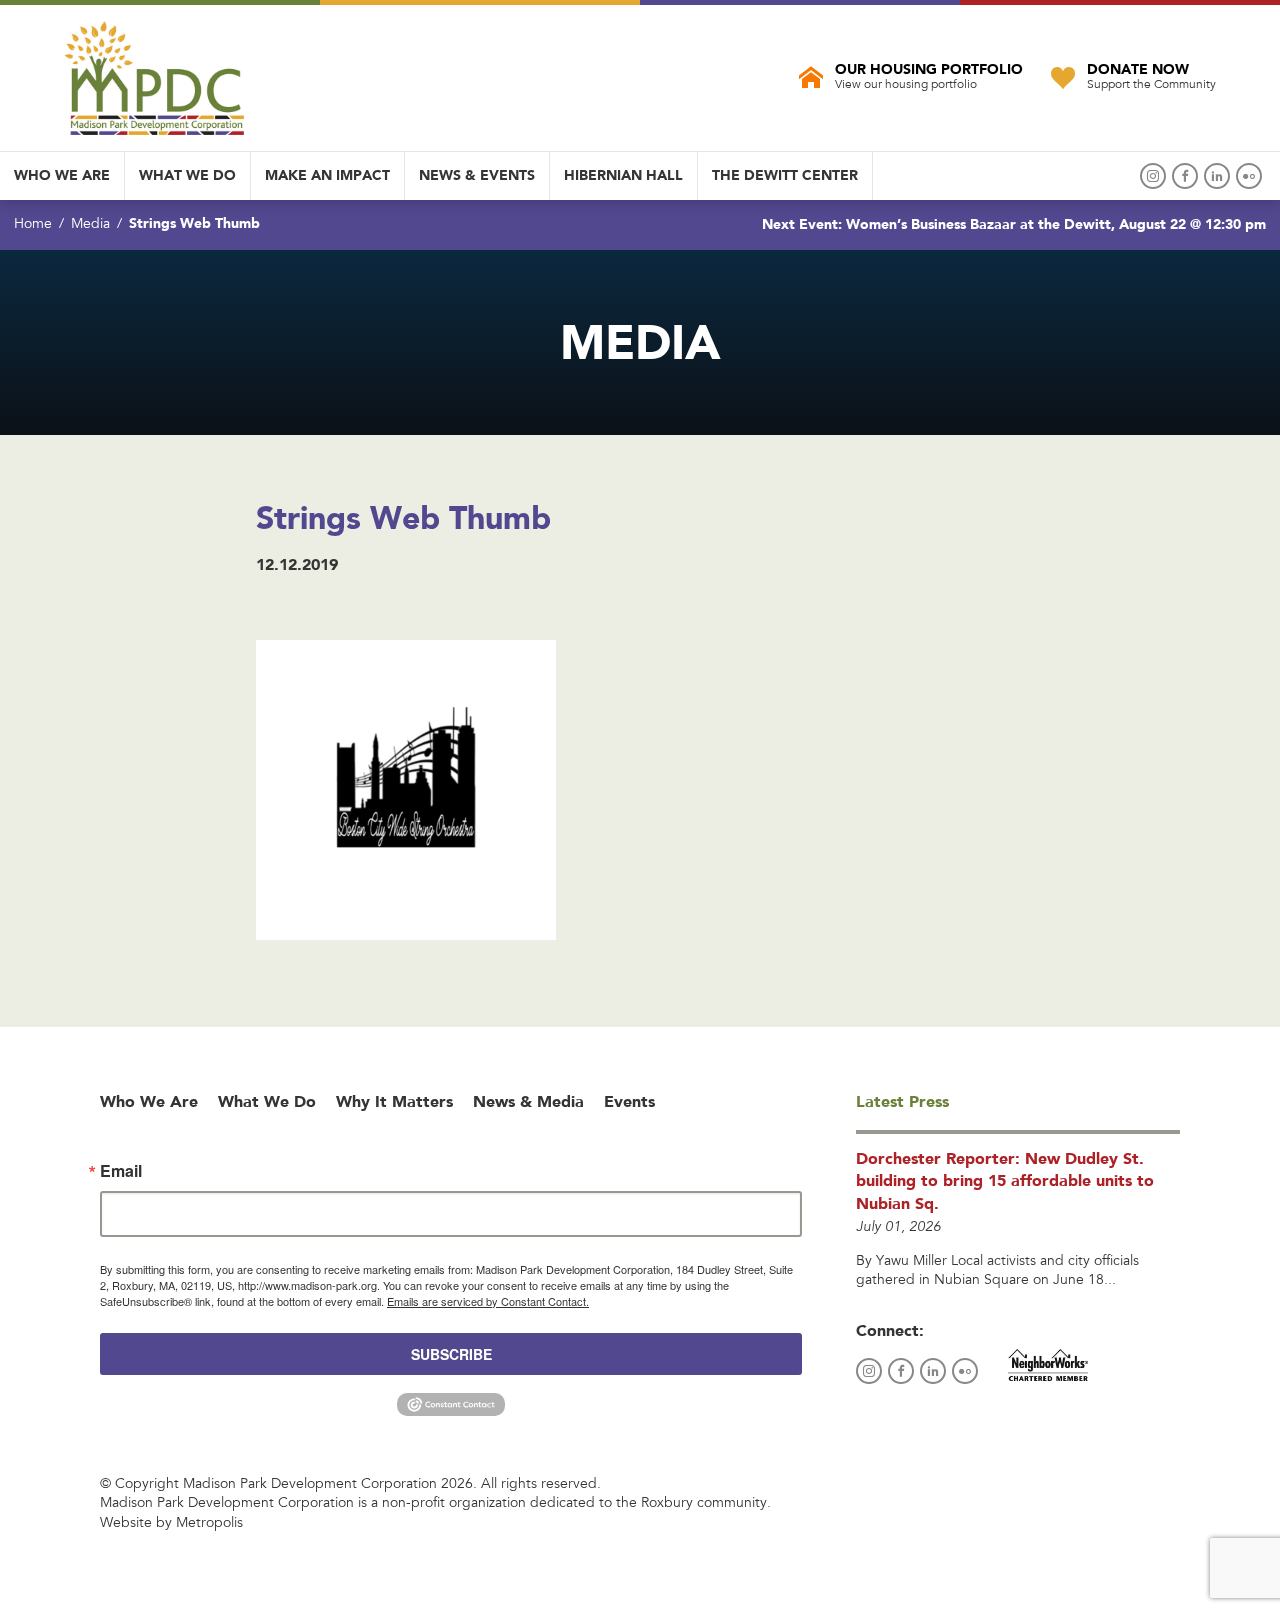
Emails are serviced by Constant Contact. (488, 1301)
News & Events (477, 175)
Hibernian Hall (623, 175)
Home (33, 225)
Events (629, 1101)
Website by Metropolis (171, 1524)
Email (121, 1171)
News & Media (528, 1101)
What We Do (187, 175)
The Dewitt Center (785, 175)
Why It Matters (394, 1101)
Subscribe (451, 1354)
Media (90, 225)
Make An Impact (327, 175)
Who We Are (62, 175)
